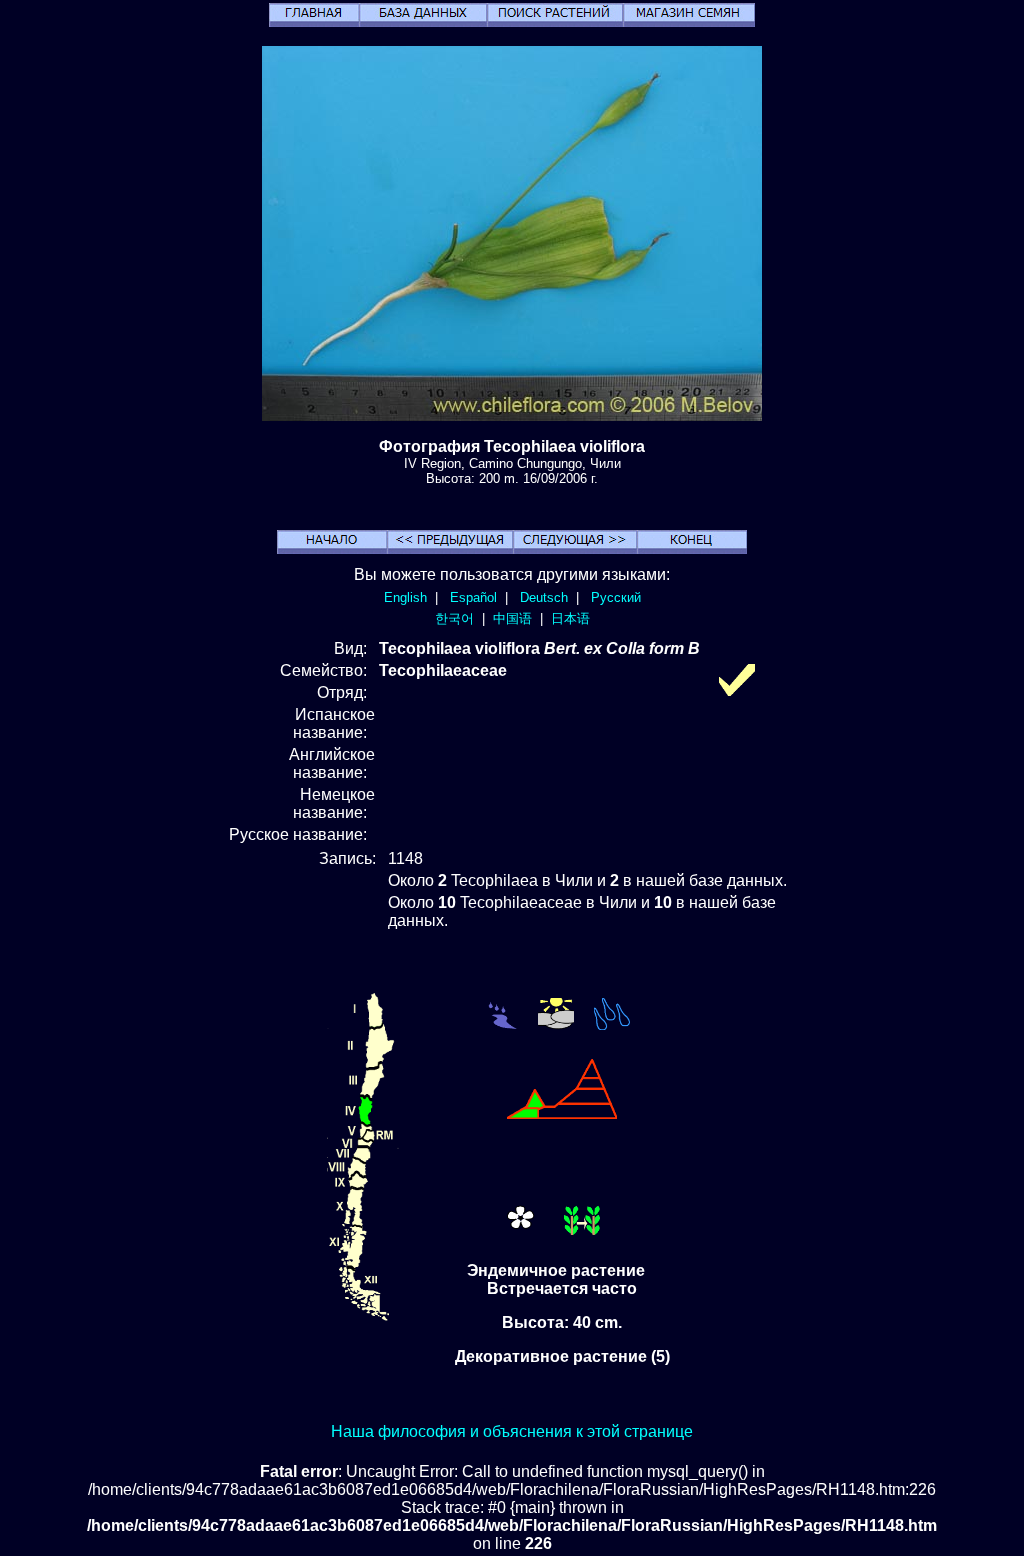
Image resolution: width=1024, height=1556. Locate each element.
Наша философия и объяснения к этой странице (512, 1431)
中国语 (512, 618)
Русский (616, 597)
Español (473, 597)
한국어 (454, 618)
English (405, 597)
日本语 (570, 618)
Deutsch (544, 597)
